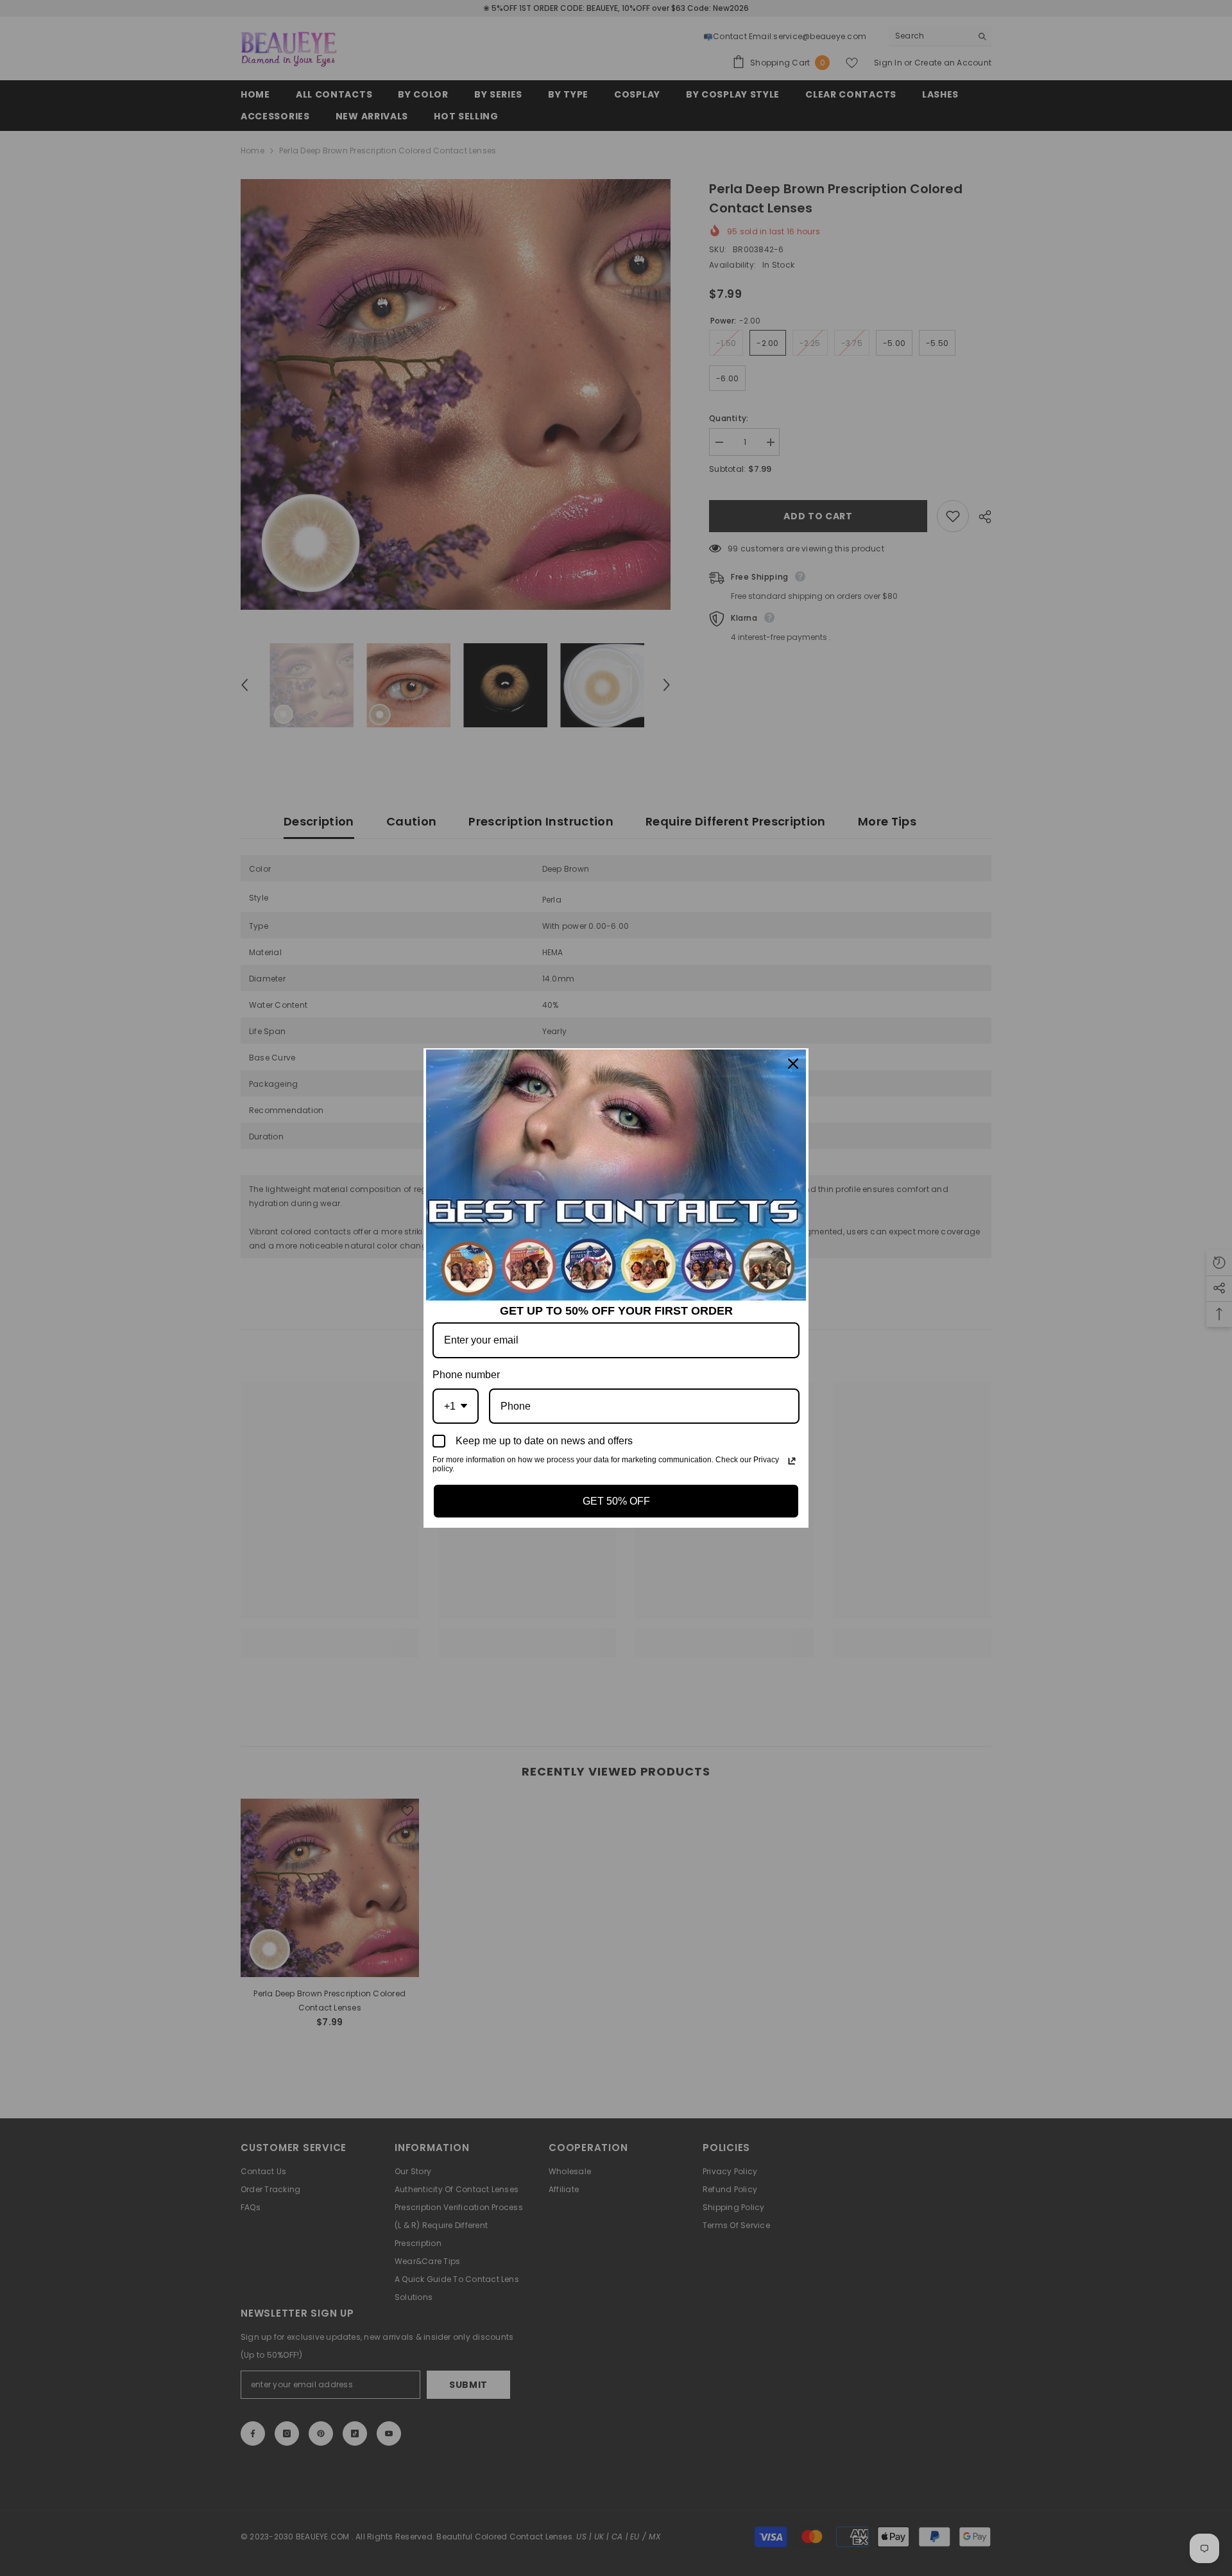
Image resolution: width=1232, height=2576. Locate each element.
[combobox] (456, 1406)
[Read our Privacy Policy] (792, 1461)
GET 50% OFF (616, 1501)
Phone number (466, 1375)
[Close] (793, 1064)
